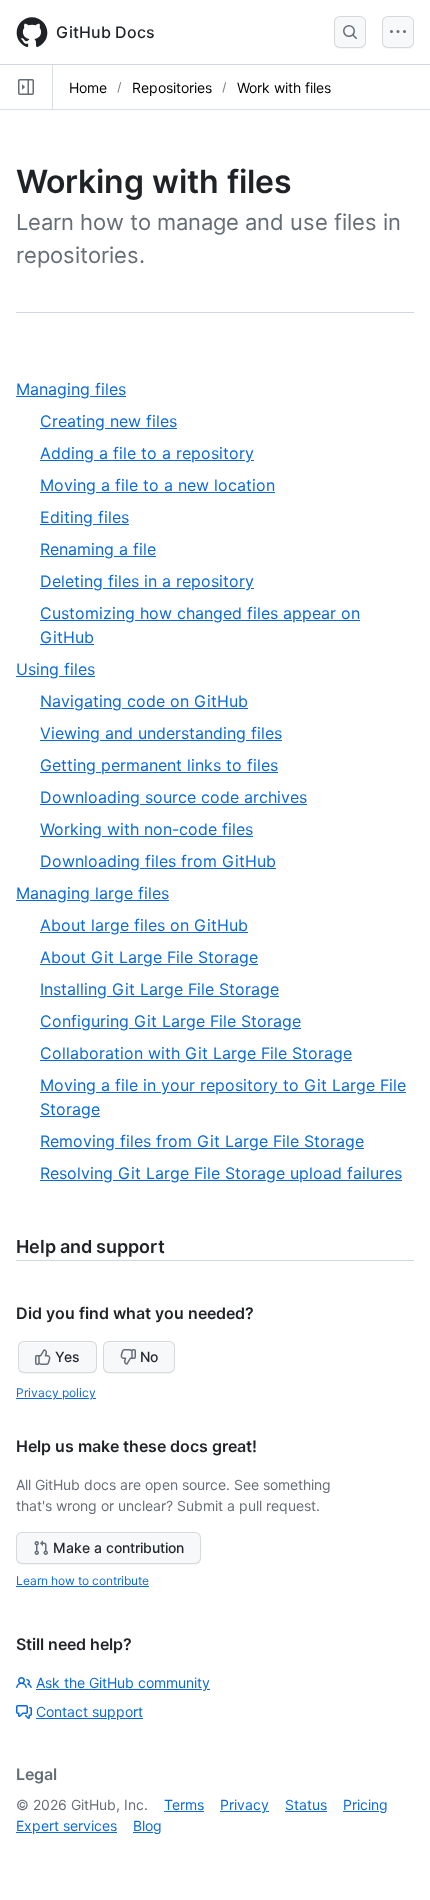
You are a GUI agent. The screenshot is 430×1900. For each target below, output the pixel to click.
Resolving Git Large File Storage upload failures (221, 1173)
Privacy (244, 1804)
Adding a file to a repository (147, 453)
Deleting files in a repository (147, 581)
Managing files (78, 389)
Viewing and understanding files (161, 733)
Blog (147, 1825)
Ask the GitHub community (123, 1682)
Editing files (84, 517)
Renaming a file (98, 549)
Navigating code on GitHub (144, 701)
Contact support (89, 1711)
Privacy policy (56, 1392)
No (149, 1356)
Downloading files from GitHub (158, 861)
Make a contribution (118, 1547)
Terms (184, 1804)
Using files (63, 669)
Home (88, 87)
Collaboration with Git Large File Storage (196, 1053)
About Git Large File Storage (149, 957)
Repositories (172, 87)
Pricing (365, 1804)
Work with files (284, 87)
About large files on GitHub (144, 925)
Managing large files (100, 893)
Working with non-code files (146, 829)
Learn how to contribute (82, 1580)
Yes (67, 1356)
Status (306, 1804)
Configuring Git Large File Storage (170, 1021)
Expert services (66, 1825)
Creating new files (108, 421)
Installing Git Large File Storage (159, 989)
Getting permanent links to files (159, 765)
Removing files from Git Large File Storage (202, 1141)
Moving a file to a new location (157, 485)
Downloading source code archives (173, 797)
